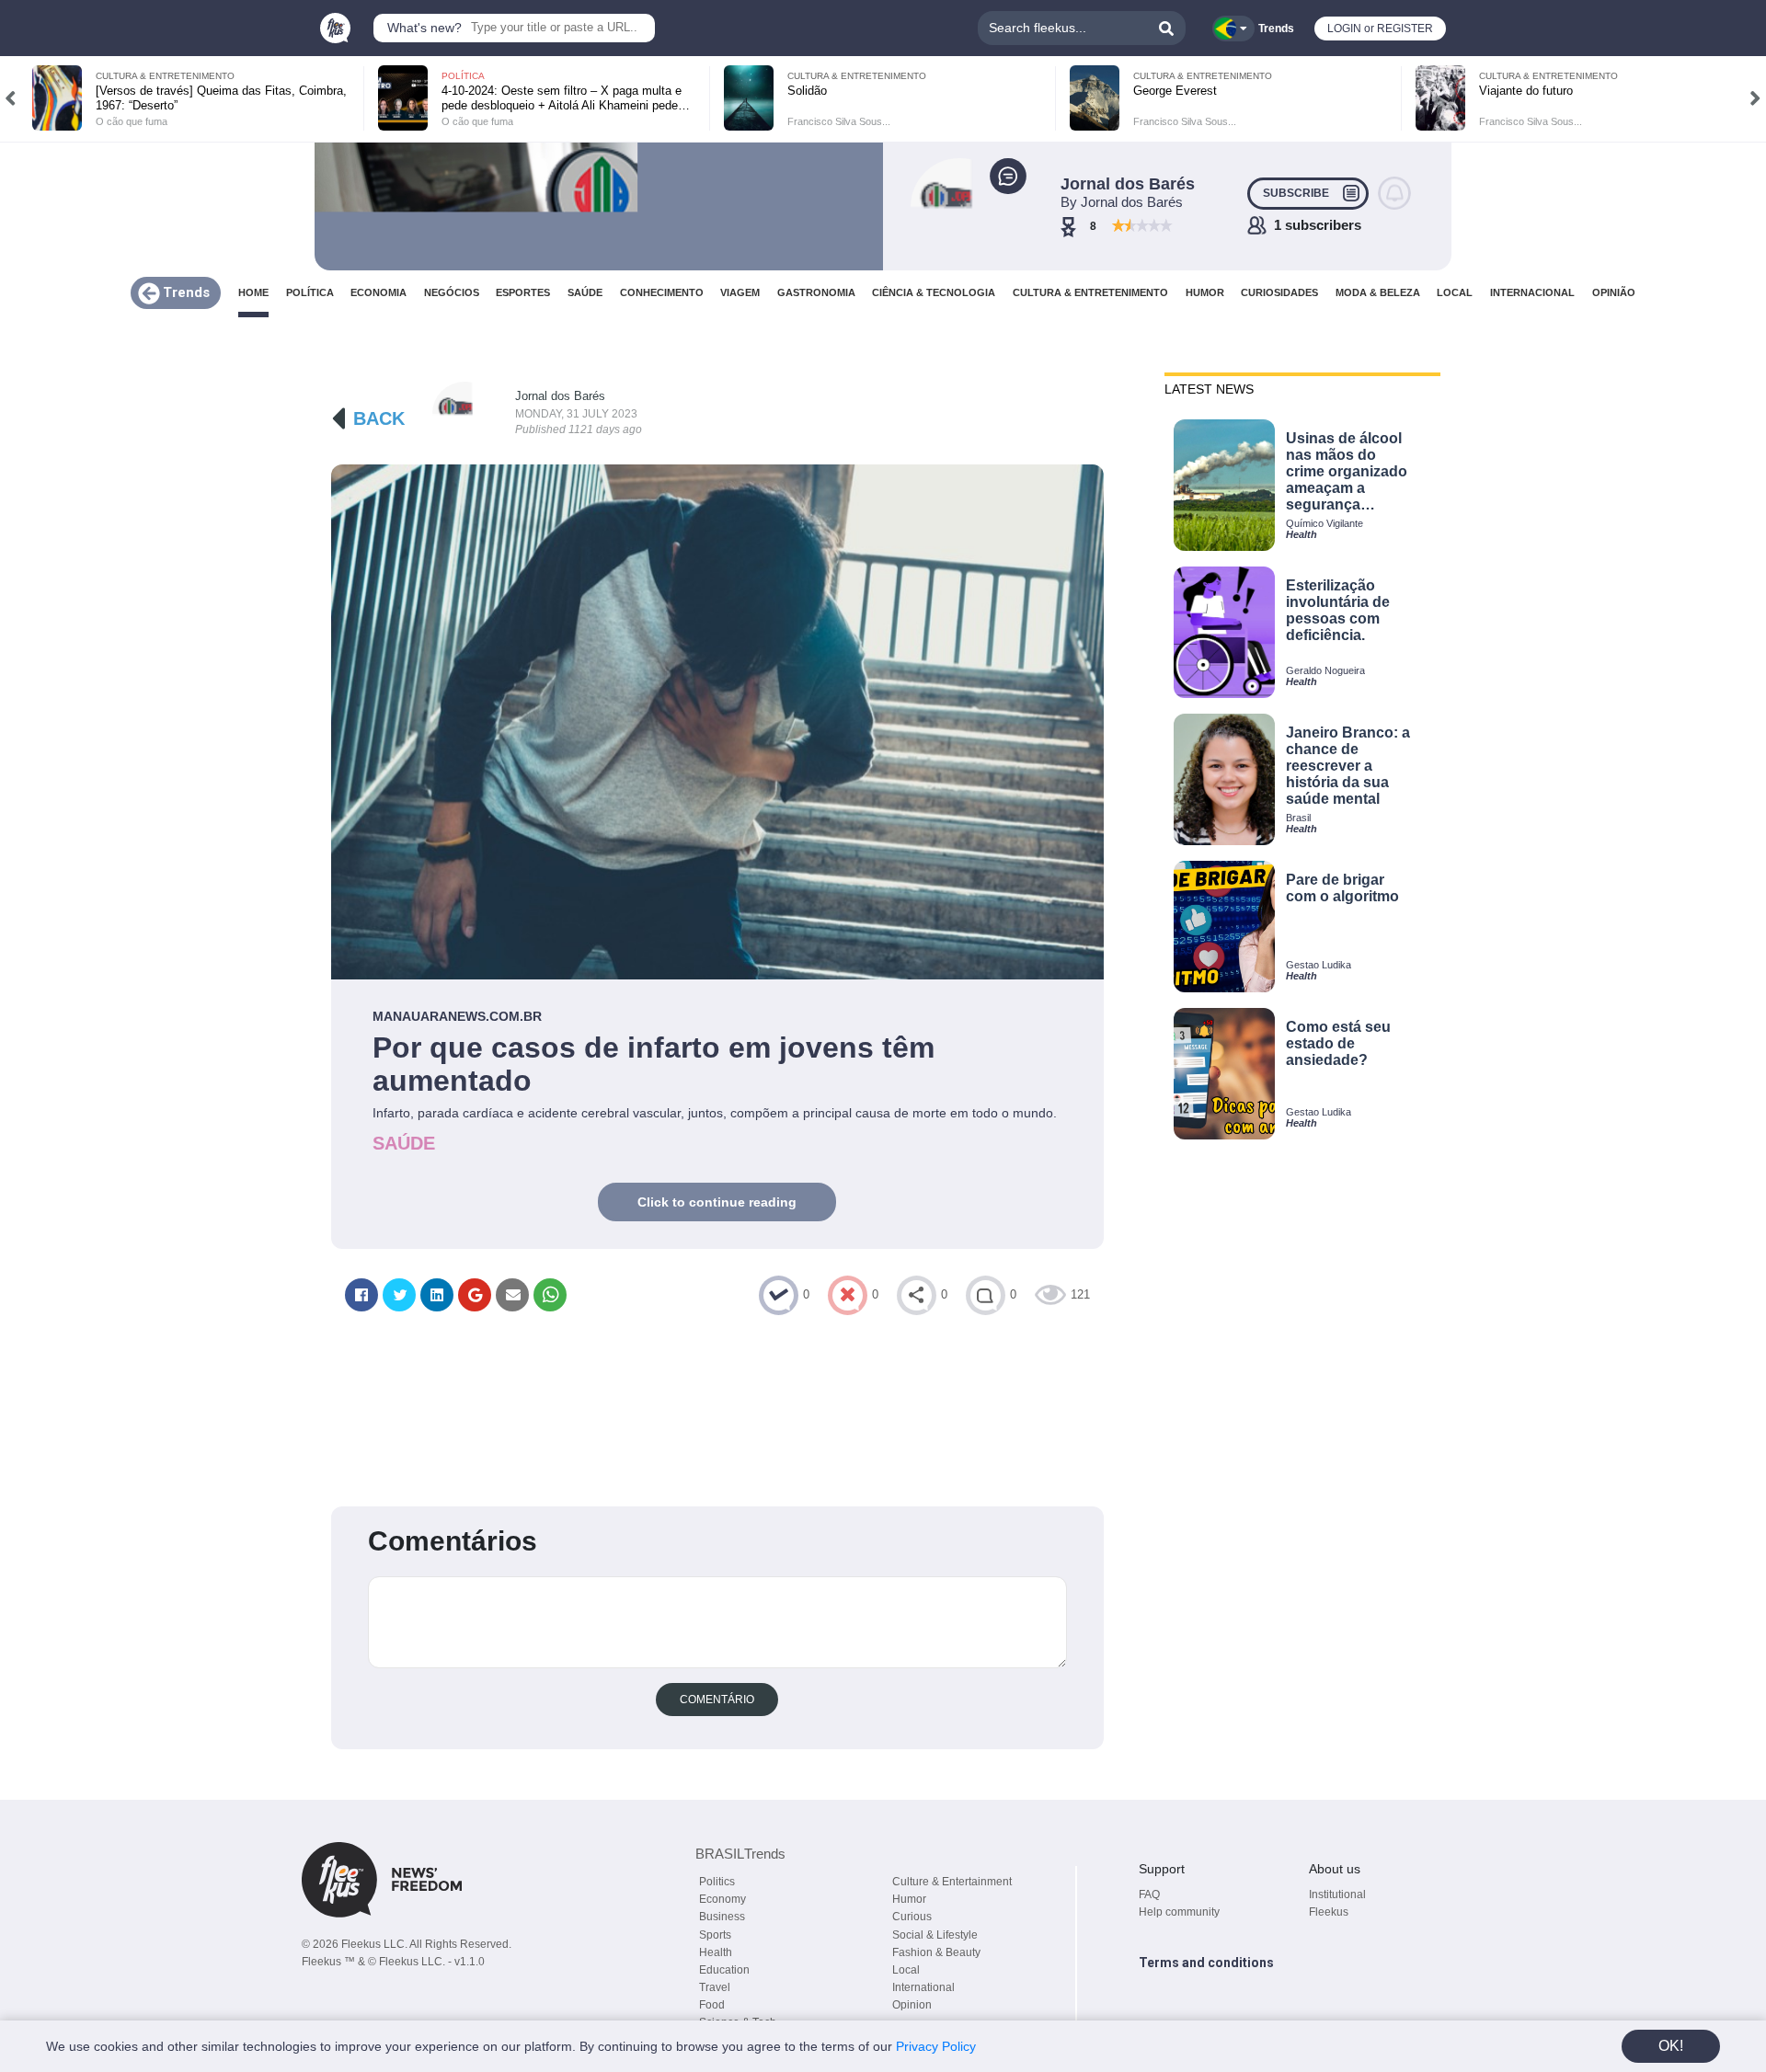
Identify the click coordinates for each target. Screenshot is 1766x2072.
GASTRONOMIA (816, 293)
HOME (253, 293)
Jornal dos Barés (560, 396)
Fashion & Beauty (936, 1952)
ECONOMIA (378, 293)
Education (724, 1970)
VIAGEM (740, 293)
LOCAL (1455, 293)
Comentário (717, 1700)
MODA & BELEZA (1378, 293)
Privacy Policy (936, 2046)
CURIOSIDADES (1279, 293)
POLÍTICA (310, 293)
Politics (717, 1882)
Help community (1179, 1912)
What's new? (424, 28)
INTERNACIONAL (1532, 293)
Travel (715, 1987)
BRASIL (740, 1854)
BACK (379, 418)
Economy (722, 1899)
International (923, 1987)
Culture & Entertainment (952, 1882)
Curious (912, 1917)
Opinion (912, 2005)
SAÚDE (585, 293)
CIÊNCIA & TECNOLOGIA (934, 293)
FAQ (1149, 1895)
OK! (1671, 2046)
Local (906, 1970)
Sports (715, 1935)
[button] (11, 98)
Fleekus (1329, 1912)
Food (712, 2005)
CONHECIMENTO (662, 293)
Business (722, 1917)
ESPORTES (523, 293)
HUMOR (1205, 293)
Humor (909, 1899)
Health (716, 1952)
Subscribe (1296, 193)
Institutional (1337, 1895)
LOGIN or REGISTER (1380, 29)
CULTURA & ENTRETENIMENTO (1090, 293)
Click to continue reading (717, 1202)
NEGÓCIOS (452, 293)
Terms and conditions (1206, 1963)
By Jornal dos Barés (1122, 202)
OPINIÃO (1614, 293)
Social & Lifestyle (935, 1935)
